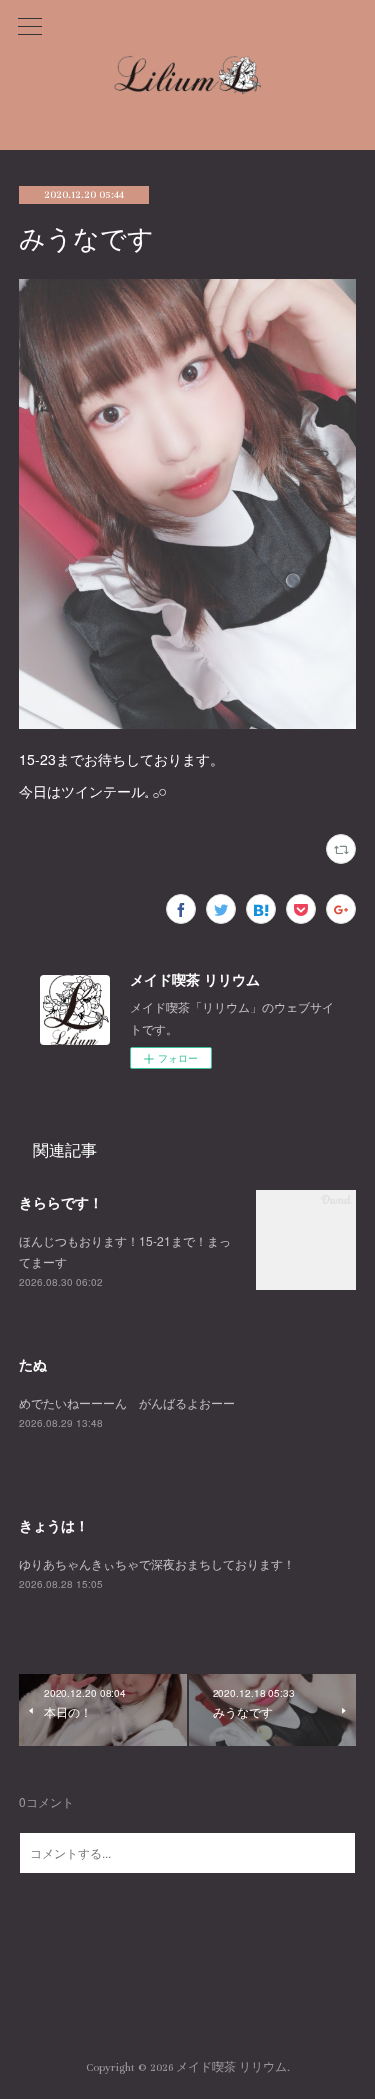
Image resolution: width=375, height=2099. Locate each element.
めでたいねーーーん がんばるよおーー (127, 1402)
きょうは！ (54, 1525)
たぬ (33, 1364)
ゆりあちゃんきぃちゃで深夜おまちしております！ (157, 1563)
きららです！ (61, 1202)
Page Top (187, 1987)
